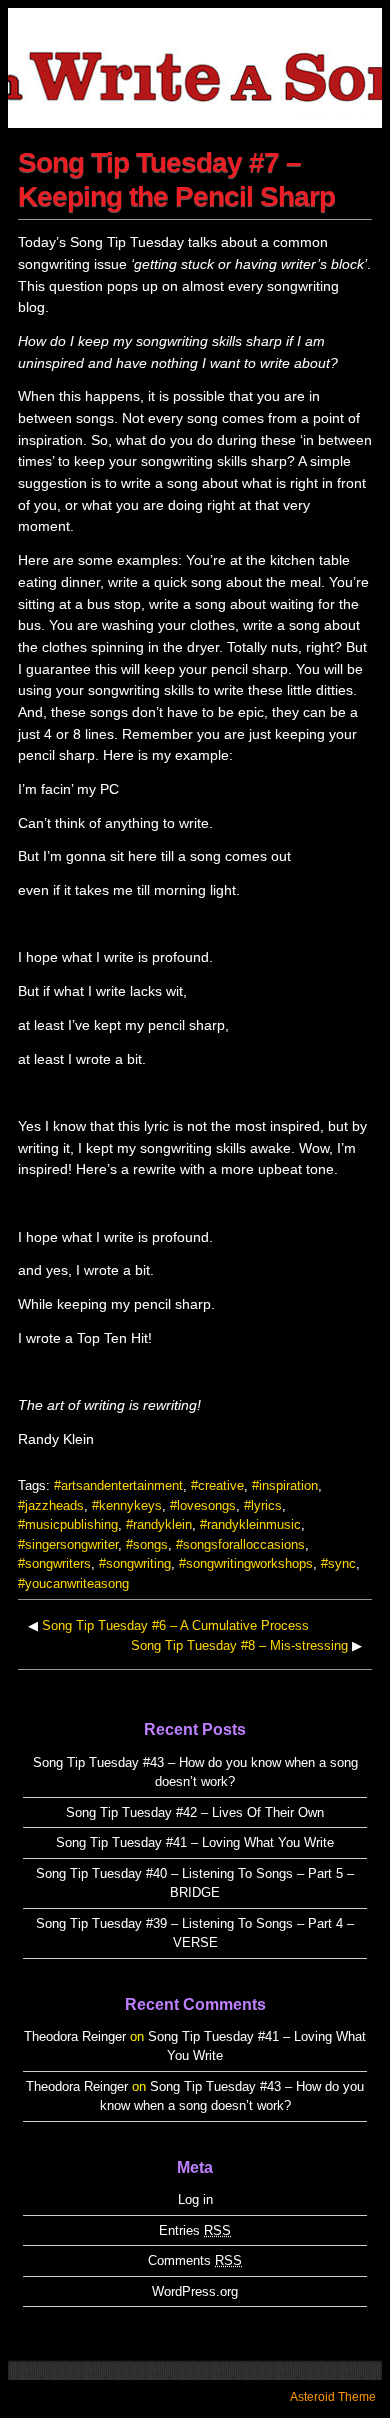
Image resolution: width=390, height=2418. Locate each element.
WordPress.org (195, 2291)
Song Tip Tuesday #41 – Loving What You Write (195, 1842)
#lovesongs (203, 1505)
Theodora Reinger (75, 2036)
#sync (338, 1563)
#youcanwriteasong (73, 1583)
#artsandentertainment (118, 1485)
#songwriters (54, 1563)
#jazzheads (51, 1505)
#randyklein (159, 1524)
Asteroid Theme (333, 2397)
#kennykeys (127, 1505)
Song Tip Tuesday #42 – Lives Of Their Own (195, 1812)
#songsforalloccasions (240, 1544)
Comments (195, 2260)
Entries (195, 2230)
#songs (147, 1544)
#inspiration (285, 1485)
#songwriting (135, 1563)
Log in (195, 2199)
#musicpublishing (68, 1524)
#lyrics (263, 1505)
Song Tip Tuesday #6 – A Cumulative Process (175, 1625)
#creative (217, 1485)
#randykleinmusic (250, 1524)
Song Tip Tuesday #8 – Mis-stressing (239, 1645)
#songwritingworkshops (246, 1563)
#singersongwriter (68, 1544)
